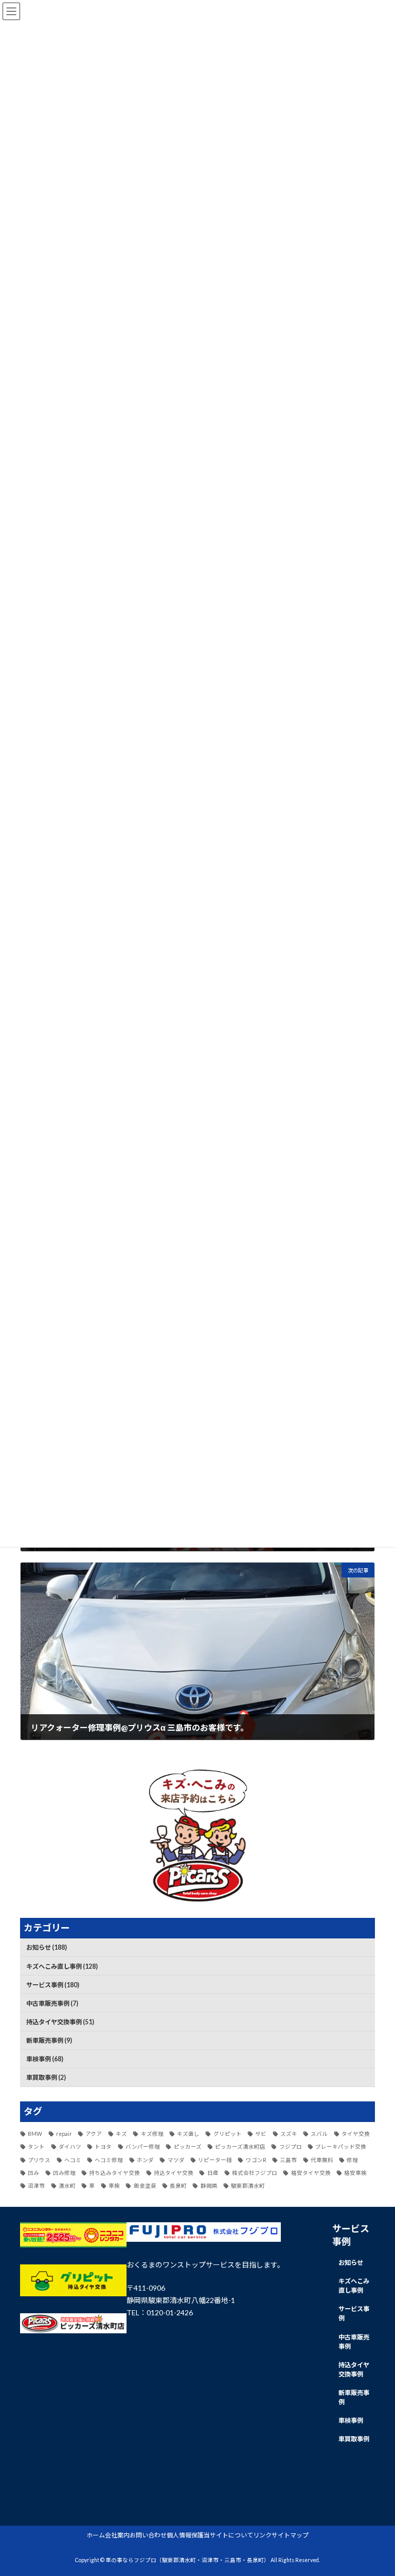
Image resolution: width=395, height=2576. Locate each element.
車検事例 (351, 2420)
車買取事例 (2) (46, 2078)
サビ (261, 2134)
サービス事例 (354, 2314)
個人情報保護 (185, 2535)
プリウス (39, 2160)
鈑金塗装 (145, 2186)
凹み (33, 2173)
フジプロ (290, 2147)
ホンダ (145, 2160)
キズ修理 (152, 2134)
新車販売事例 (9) (49, 2040)
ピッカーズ (187, 2147)
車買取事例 (354, 2439)
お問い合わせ (148, 2535)
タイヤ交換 (356, 2134)
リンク (262, 2535)
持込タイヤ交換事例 (354, 2370)
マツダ (176, 2160)
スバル (319, 2134)
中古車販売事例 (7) (52, 2003)
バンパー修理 (143, 2147)
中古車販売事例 (354, 2342)
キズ (121, 2134)
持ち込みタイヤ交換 (114, 2173)
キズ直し (188, 2134)
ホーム (96, 2535)
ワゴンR (256, 2160)
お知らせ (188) (47, 1947)
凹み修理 (64, 2173)
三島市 (288, 2160)
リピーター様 (215, 2160)
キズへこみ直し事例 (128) (62, 1966)
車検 (114, 2186)
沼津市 (36, 2186)
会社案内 (117, 2535)
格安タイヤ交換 (311, 2173)
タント (36, 2147)
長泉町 (178, 2186)
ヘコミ (73, 2160)
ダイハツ (70, 2147)
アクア (94, 2134)
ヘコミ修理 (109, 2160)
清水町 (67, 2186)
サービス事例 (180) (53, 1985)
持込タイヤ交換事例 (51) (60, 2022)
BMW (35, 2134)
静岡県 (209, 2186)
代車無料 (322, 2160)
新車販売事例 (354, 2397)
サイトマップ (290, 2535)
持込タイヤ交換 (174, 2173)
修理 (352, 2160)
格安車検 (355, 2173)
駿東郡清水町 (248, 2186)
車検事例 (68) (45, 2059)
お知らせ (351, 2263)
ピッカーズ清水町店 (240, 2147)
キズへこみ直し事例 (354, 2286)
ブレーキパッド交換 (341, 2147)
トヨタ (103, 2147)
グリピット (227, 2134)
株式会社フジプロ (255, 2173)
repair (64, 2134)
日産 (213, 2173)
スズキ (289, 2134)
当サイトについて (228, 2535)
